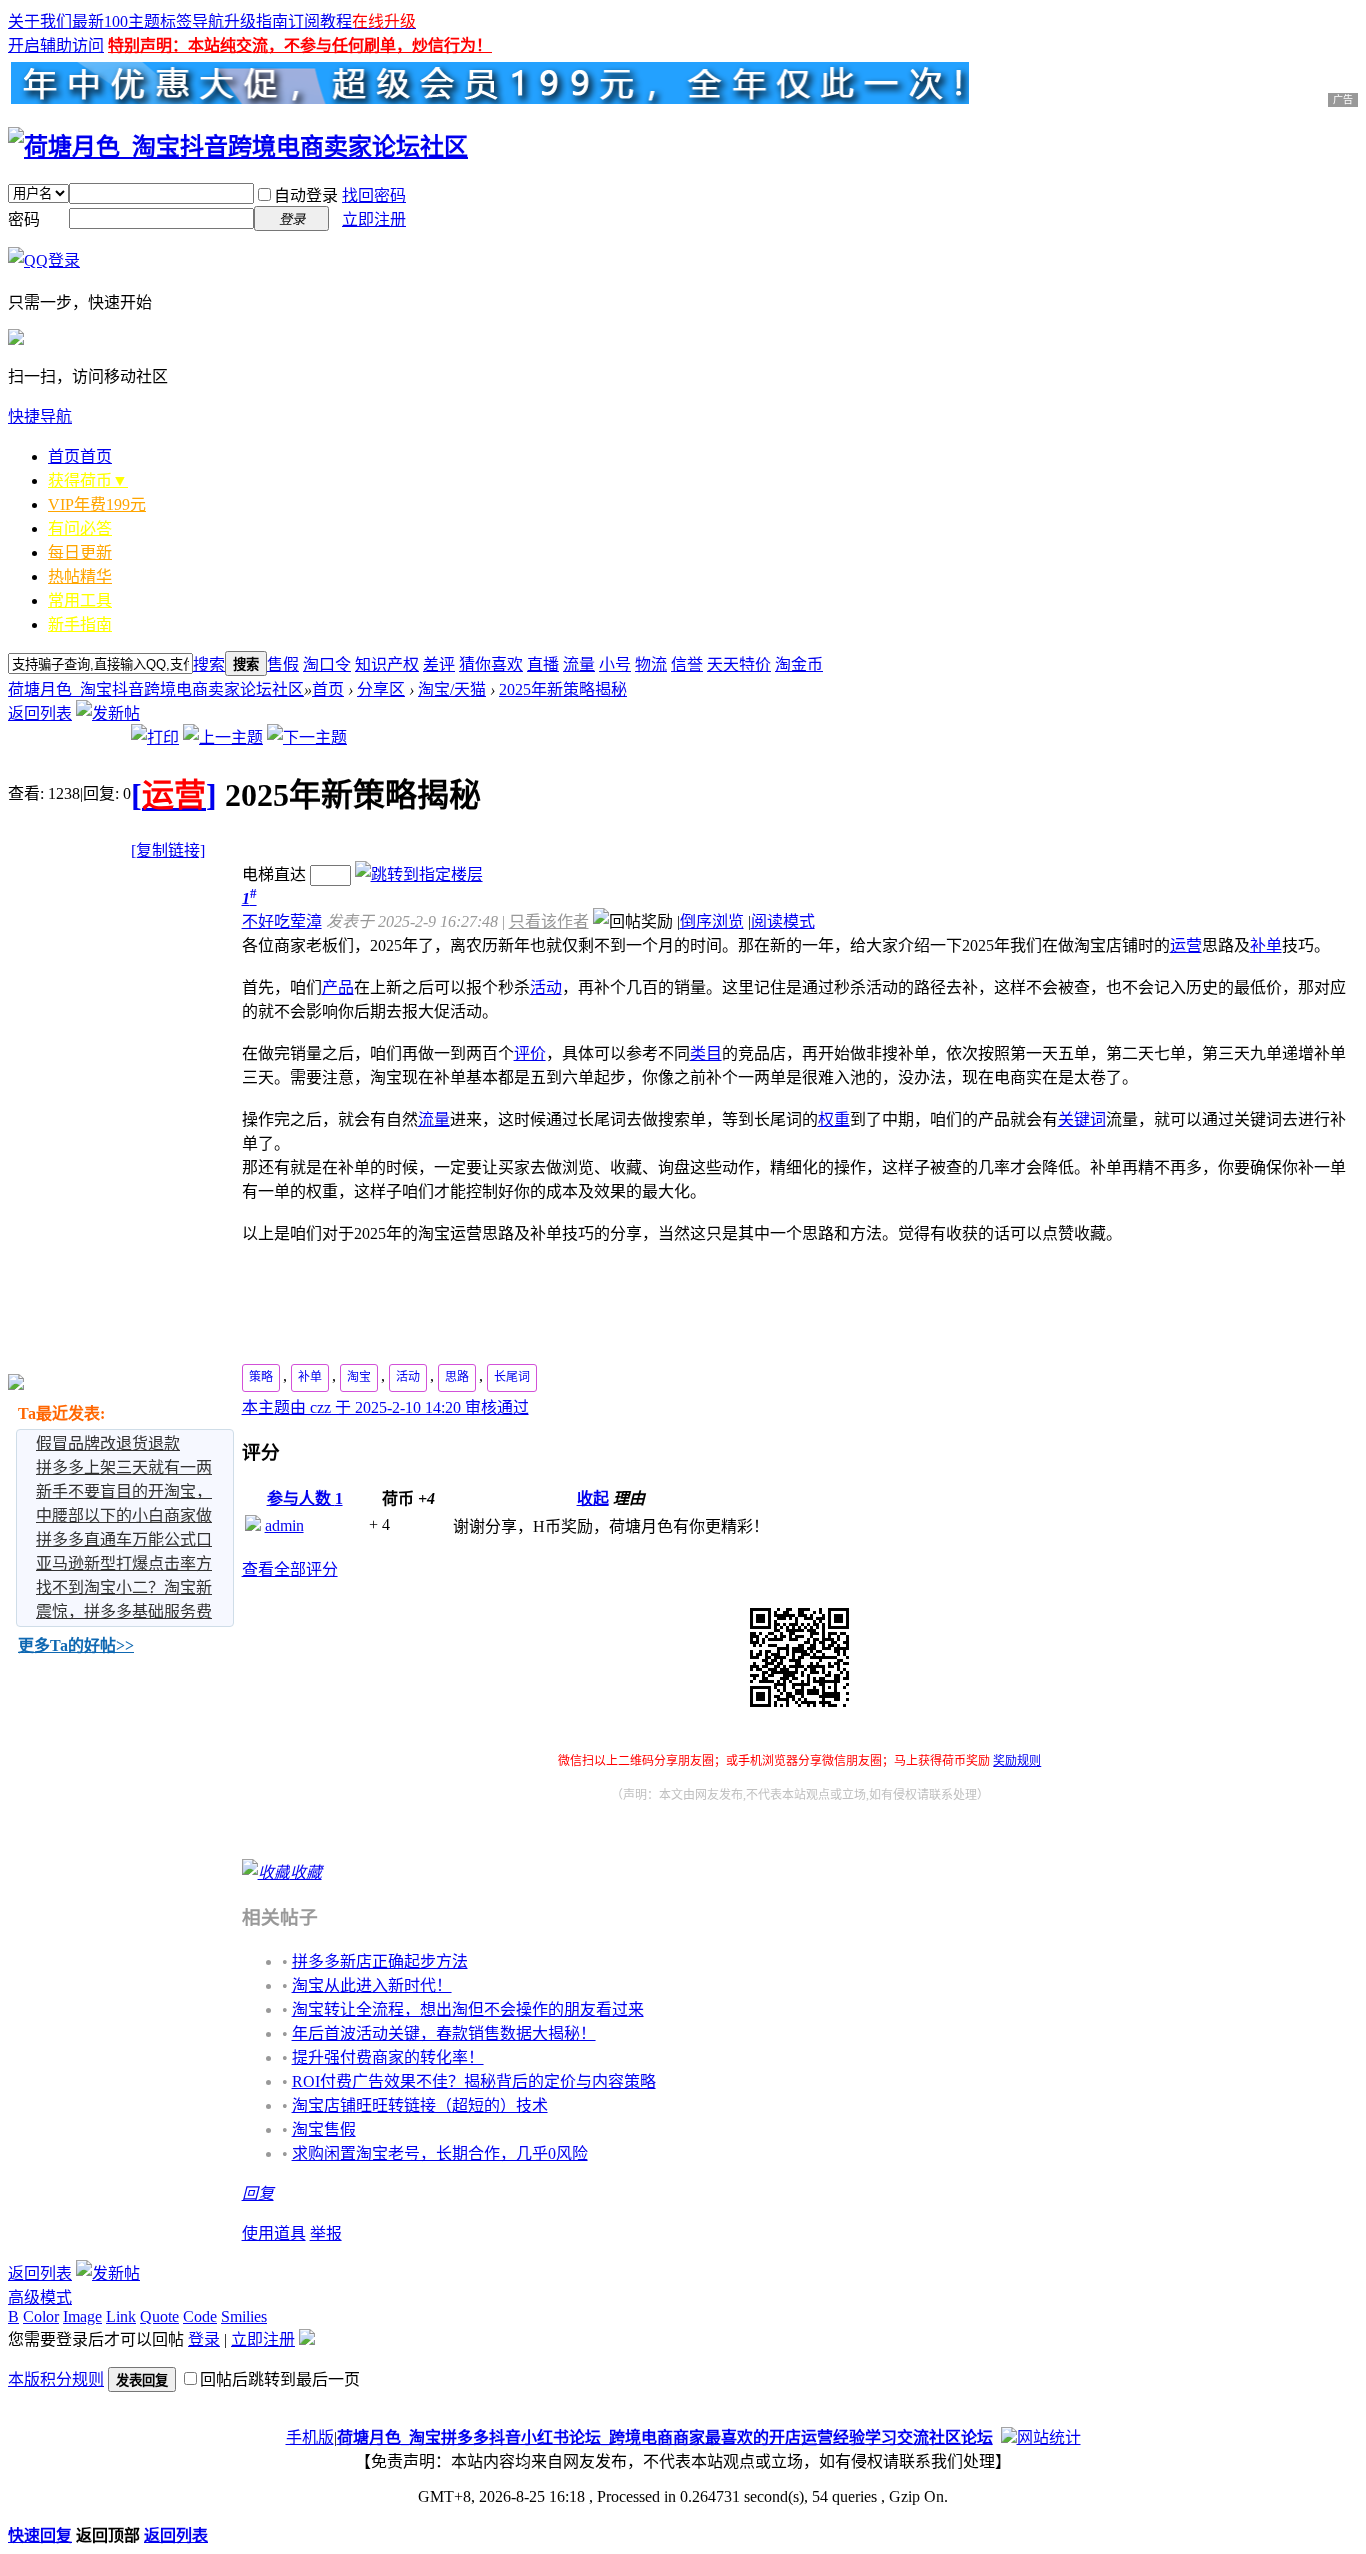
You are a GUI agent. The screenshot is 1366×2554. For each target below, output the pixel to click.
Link (121, 2316)
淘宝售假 (324, 2129)
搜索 (209, 664)
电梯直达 (274, 874)
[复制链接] (168, 850)
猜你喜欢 (491, 664)
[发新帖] (108, 713)
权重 (834, 1119)
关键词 (1082, 1119)
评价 (530, 1053)
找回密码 (374, 195)
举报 (326, 2233)
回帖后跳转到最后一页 (280, 2379)
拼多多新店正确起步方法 (380, 1961)
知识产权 (387, 664)
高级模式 (40, 2297)
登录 (204, 2339)
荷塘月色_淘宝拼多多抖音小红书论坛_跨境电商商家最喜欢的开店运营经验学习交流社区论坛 (665, 2437)
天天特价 (739, 664)
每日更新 (80, 552)
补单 (1266, 945)
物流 (651, 664)
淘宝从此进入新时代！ (372, 1985)
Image (82, 2316)
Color (41, 2316)
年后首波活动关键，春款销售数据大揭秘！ (444, 2033)
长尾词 (512, 1377)
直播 (543, 664)
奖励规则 (1017, 1761)
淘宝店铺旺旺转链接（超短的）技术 (420, 2105)
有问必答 (80, 528)
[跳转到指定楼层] (419, 874)
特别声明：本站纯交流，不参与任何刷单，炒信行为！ (300, 45)
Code (200, 2316)
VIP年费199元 (97, 504)
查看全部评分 (290, 1569)
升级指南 (256, 21)
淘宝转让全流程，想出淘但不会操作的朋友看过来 (468, 2009)
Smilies (244, 2316)
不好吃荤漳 (282, 921)
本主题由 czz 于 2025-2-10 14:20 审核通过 (385, 1407)
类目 (706, 1053)
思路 (457, 1377)
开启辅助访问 (56, 45)
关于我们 (40, 21)
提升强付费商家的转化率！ (388, 2057)
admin (284, 1525)
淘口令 (327, 664)
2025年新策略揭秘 (563, 689)
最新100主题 (116, 21)
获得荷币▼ (88, 480)
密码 (24, 219)
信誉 (687, 664)
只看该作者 (549, 921)
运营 (1186, 945)
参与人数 (305, 1498)
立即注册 (374, 219)
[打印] (155, 737)
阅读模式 (783, 921)
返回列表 (40, 713)
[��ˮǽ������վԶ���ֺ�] (1009, 2437)
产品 (338, 987)
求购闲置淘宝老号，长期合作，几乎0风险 (440, 2153)
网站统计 (1049, 2437)
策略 (261, 1377)
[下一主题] (307, 737)
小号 (615, 664)
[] (174, 795)
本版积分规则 (56, 2379)
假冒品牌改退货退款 (108, 1443)
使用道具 (274, 2233)
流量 (579, 664)
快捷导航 (40, 416)
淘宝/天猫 (452, 689)
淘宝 (359, 1377)
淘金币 (799, 664)
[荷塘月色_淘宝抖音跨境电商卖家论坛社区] (238, 147)
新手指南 (80, 624)
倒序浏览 (712, 921)
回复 (258, 2193)
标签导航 (192, 21)
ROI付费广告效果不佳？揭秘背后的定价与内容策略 (474, 2081)
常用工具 (80, 600)
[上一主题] (223, 737)
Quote (159, 2316)
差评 (439, 664)
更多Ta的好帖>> (76, 1645)
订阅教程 (320, 21)
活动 (546, 987)
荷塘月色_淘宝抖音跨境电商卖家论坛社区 (156, 689)
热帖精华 (80, 576)
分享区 (381, 689)
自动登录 (306, 195)
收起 (593, 1498)
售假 (283, 664)
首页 (80, 456)
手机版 (310, 2437)
